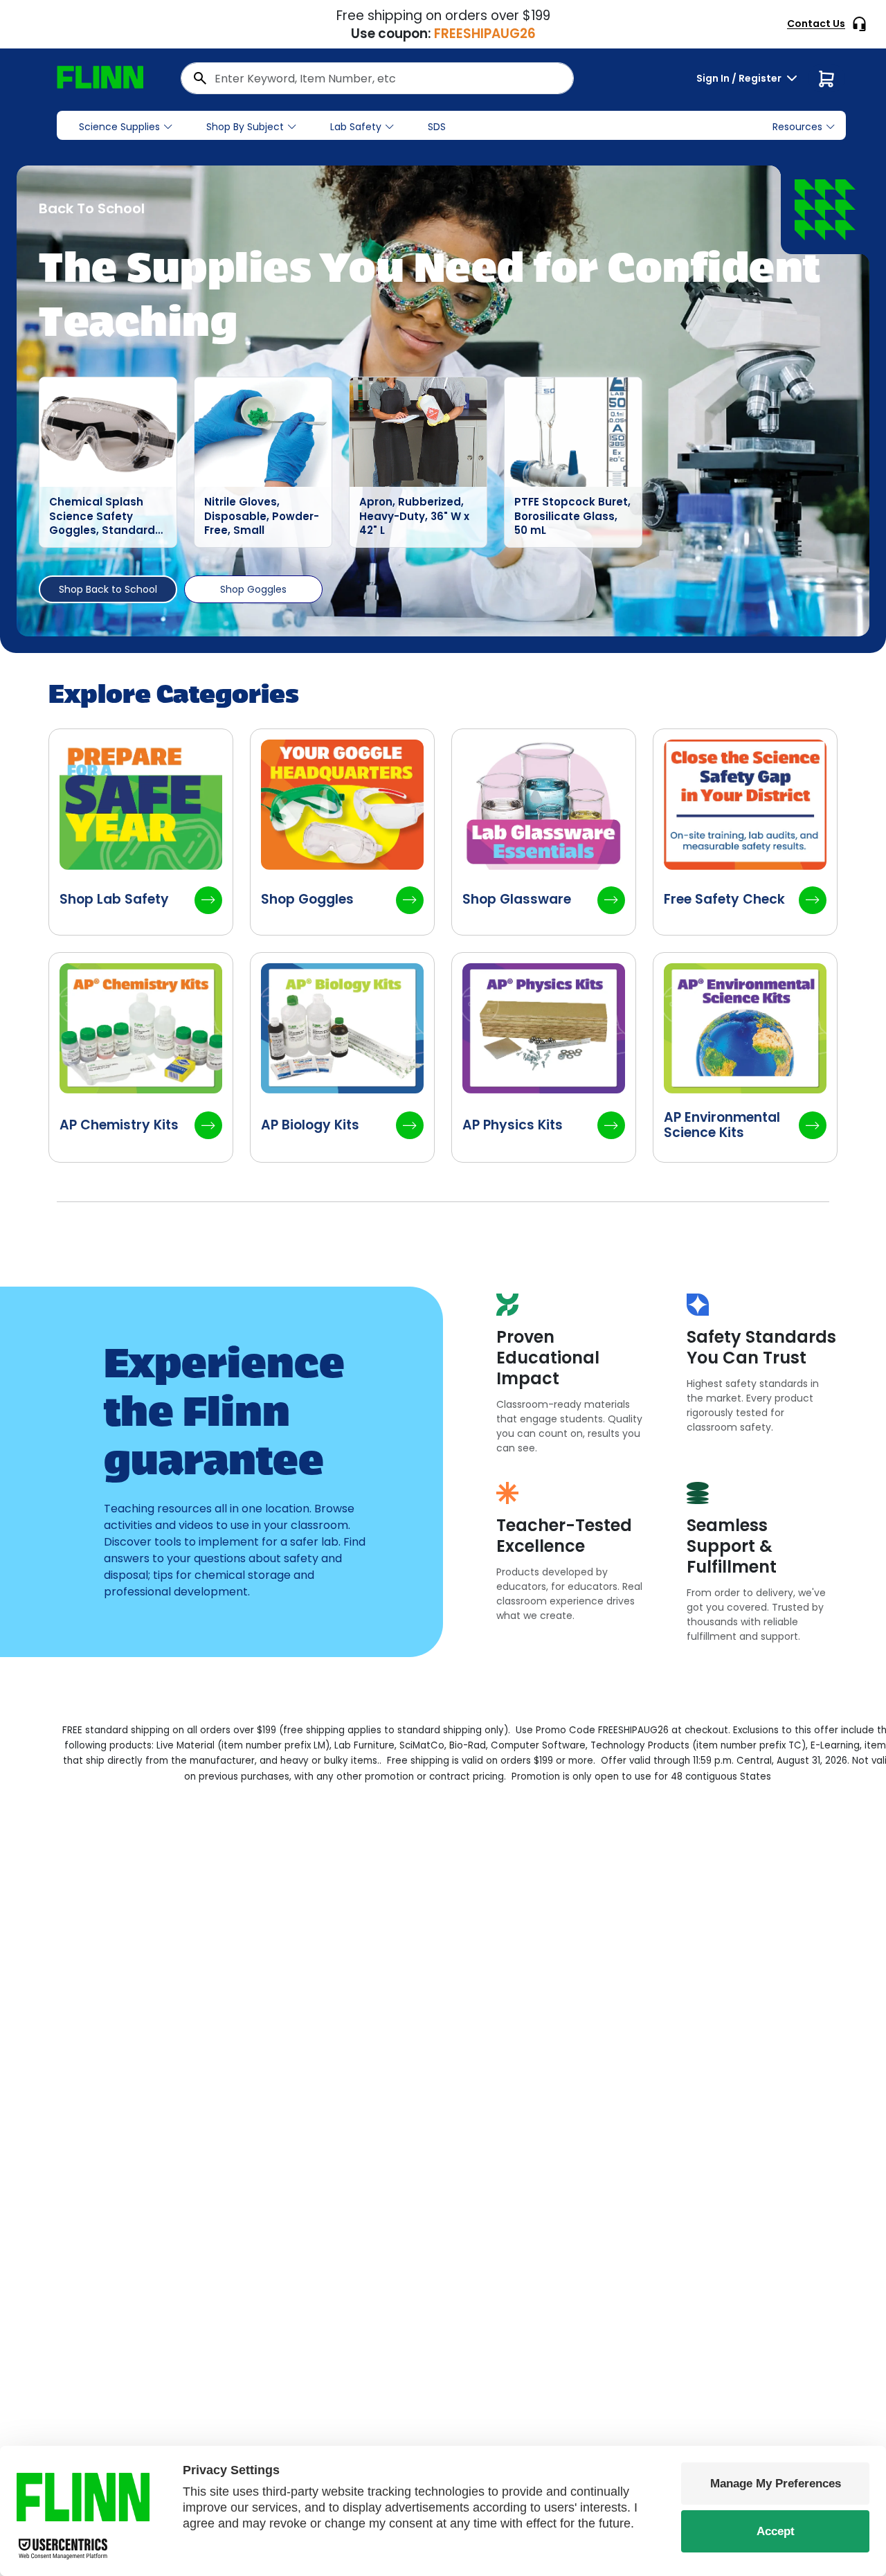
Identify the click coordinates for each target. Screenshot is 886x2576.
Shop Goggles (253, 589)
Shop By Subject (245, 127)
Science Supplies (119, 127)
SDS (437, 127)
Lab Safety (356, 127)
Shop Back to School (108, 589)
